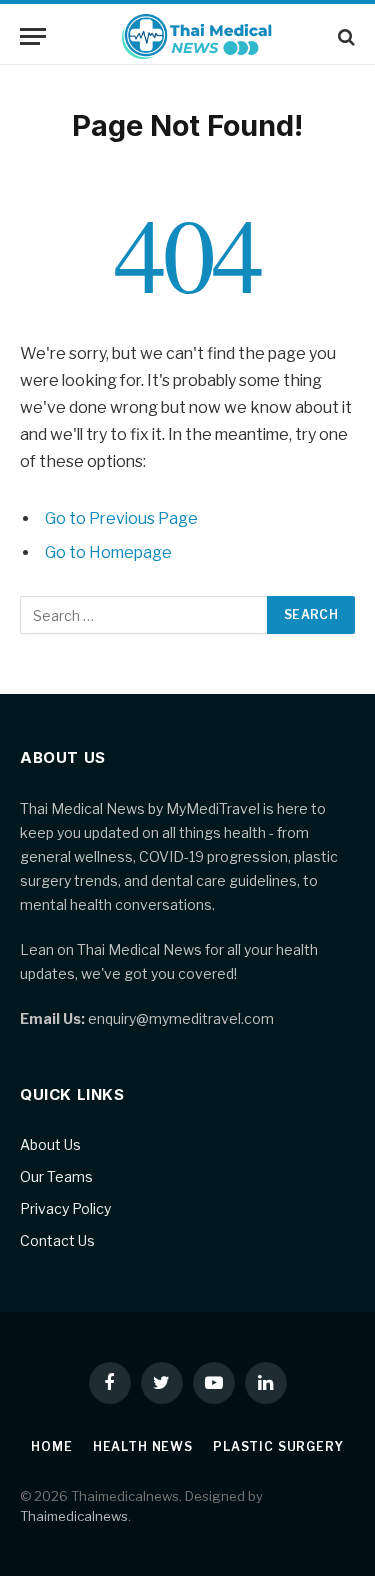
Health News (143, 1446)
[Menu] (33, 36)
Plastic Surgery (278, 1446)
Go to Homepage (108, 552)
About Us (50, 1144)
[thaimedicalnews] (197, 36)
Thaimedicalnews (74, 1516)
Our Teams (56, 1176)
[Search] (344, 36)
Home (51, 1446)
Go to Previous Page (121, 518)
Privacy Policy (65, 1208)
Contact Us (57, 1240)
